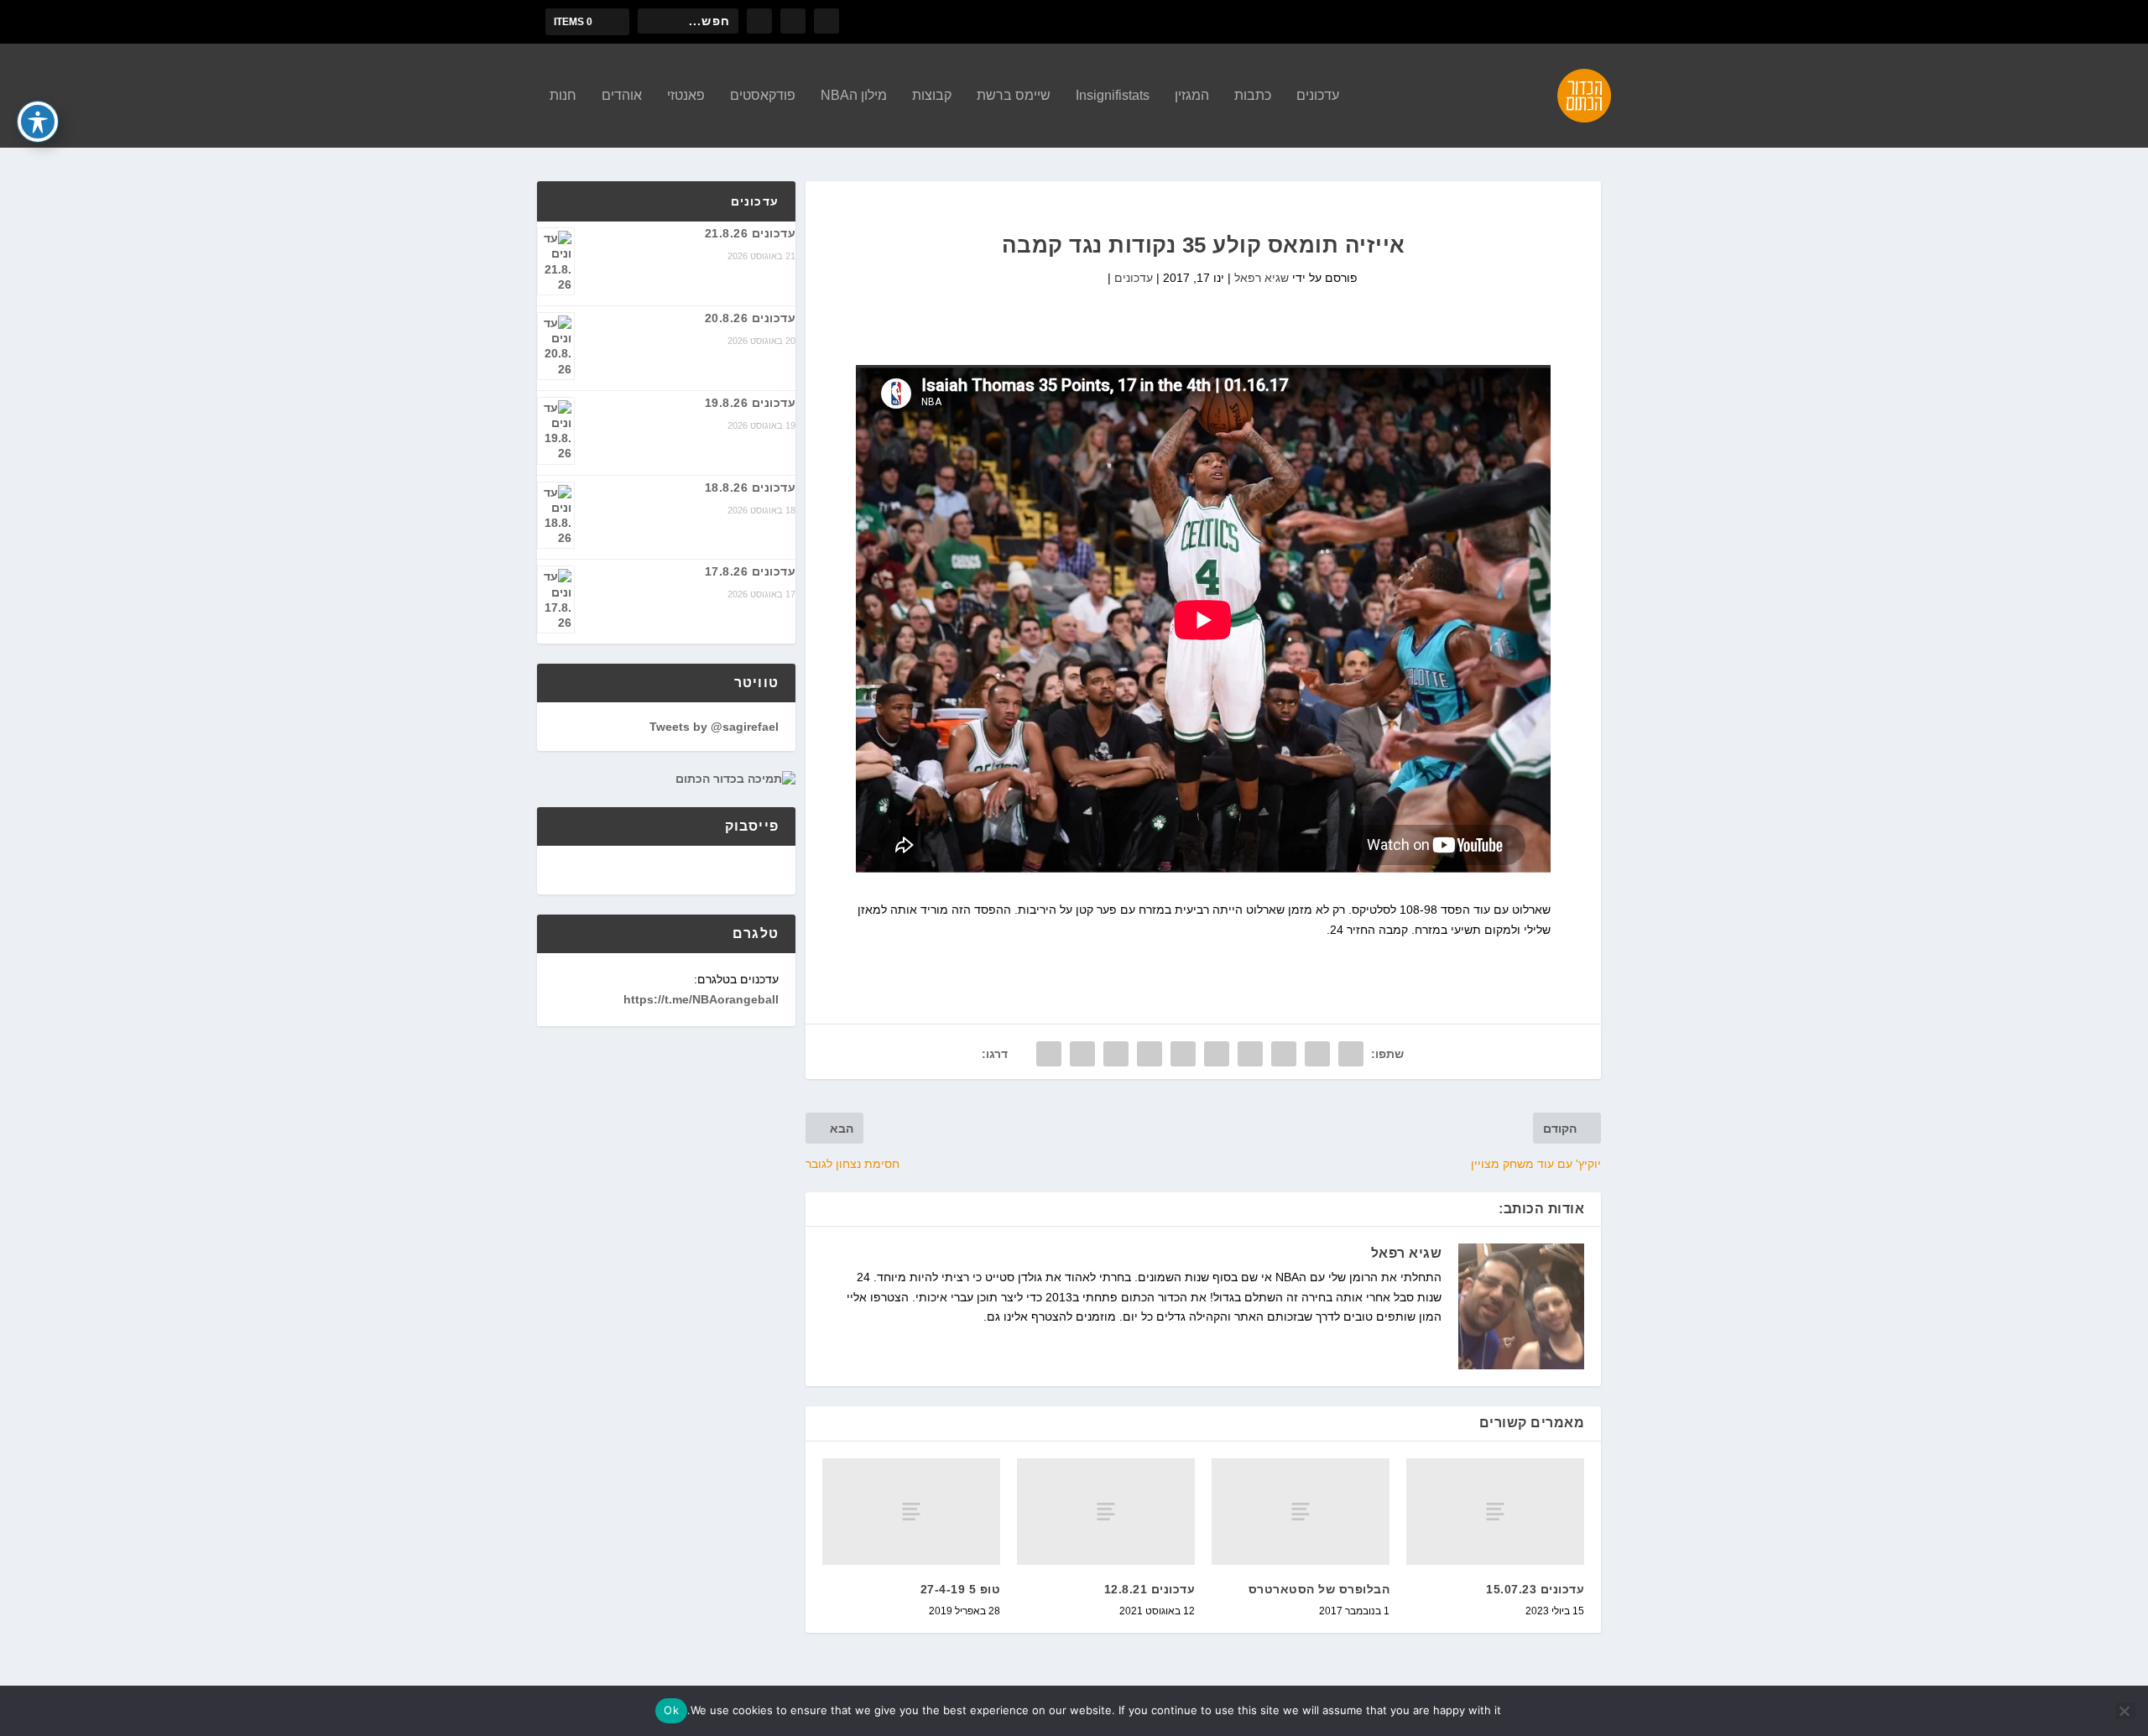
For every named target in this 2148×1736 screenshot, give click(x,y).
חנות (563, 96)
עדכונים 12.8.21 (1150, 1589)
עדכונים (1318, 96)
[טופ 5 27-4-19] (911, 1512)
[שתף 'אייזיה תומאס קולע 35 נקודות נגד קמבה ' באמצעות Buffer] (1150, 1054)
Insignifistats (1113, 96)
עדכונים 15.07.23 (1535, 1589)
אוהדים (622, 96)
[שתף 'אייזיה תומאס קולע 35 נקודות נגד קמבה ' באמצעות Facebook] (1351, 1054)
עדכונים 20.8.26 (751, 318)
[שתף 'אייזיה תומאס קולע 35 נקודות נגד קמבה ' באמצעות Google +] (1284, 1054)
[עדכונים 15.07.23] (1495, 1512)
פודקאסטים (763, 96)
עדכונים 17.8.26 (751, 571)
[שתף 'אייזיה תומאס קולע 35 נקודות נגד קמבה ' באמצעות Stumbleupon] (1116, 1054)
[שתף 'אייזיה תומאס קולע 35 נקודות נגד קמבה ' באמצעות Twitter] (1317, 1054)
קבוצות (932, 96)
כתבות (1253, 96)
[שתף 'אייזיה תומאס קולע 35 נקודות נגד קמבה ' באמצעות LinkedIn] (1183, 1054)
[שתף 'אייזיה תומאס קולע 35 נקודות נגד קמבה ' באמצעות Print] (1049, 1054)
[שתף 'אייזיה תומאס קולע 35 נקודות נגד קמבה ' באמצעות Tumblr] (1250, 1054)
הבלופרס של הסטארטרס (1319, 1589)
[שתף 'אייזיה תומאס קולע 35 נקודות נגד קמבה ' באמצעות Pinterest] (1217, 1054)
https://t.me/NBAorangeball (701, 999)
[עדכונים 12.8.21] (1106, 1512)
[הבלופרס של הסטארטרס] (1301, 1512)
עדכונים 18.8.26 (751, 487)
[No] (2125, 1711)
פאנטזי (686, 96)
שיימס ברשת (1014, 96)
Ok (671, 1710)
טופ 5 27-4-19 (961, 1589)
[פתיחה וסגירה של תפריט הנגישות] (38, 122)
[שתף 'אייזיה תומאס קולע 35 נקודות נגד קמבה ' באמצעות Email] (1082, 1054)
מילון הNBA (854, 96)
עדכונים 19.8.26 (751, 403)
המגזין (1192, 96)
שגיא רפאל (1262, 278)
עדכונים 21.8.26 (751, 233)
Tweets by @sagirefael (714, 727)
